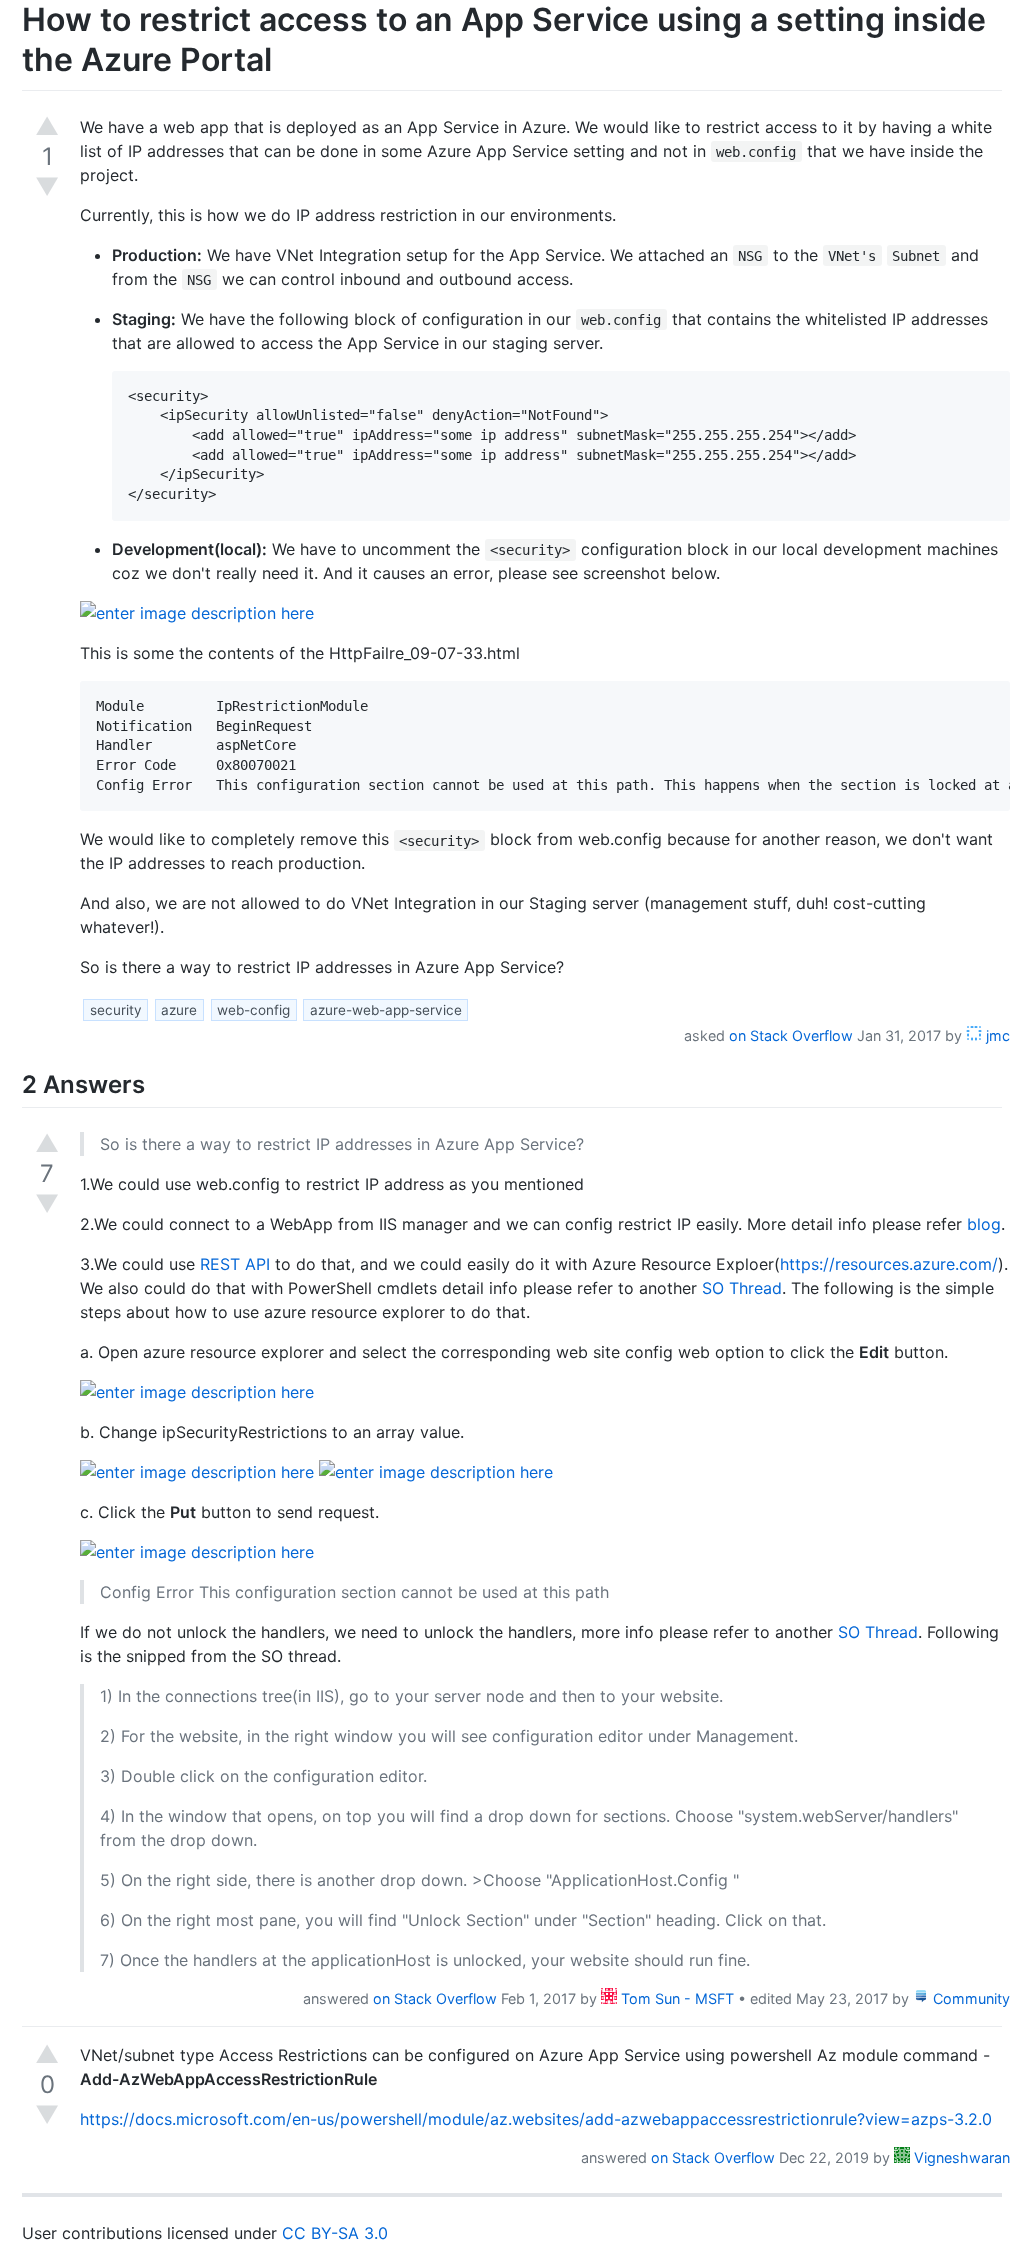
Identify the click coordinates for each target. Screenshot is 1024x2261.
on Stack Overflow (791, 1035)
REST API (235, 1264)
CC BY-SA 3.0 (335, 2233)
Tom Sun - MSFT (675, 1998)
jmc (996, 1035)
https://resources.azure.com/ (889, 1264)
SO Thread (742, 1288)
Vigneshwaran (960, 2157)
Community (969, 1998)
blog (984, 1224)
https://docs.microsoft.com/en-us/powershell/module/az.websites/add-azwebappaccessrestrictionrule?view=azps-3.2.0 (536, 2119)
